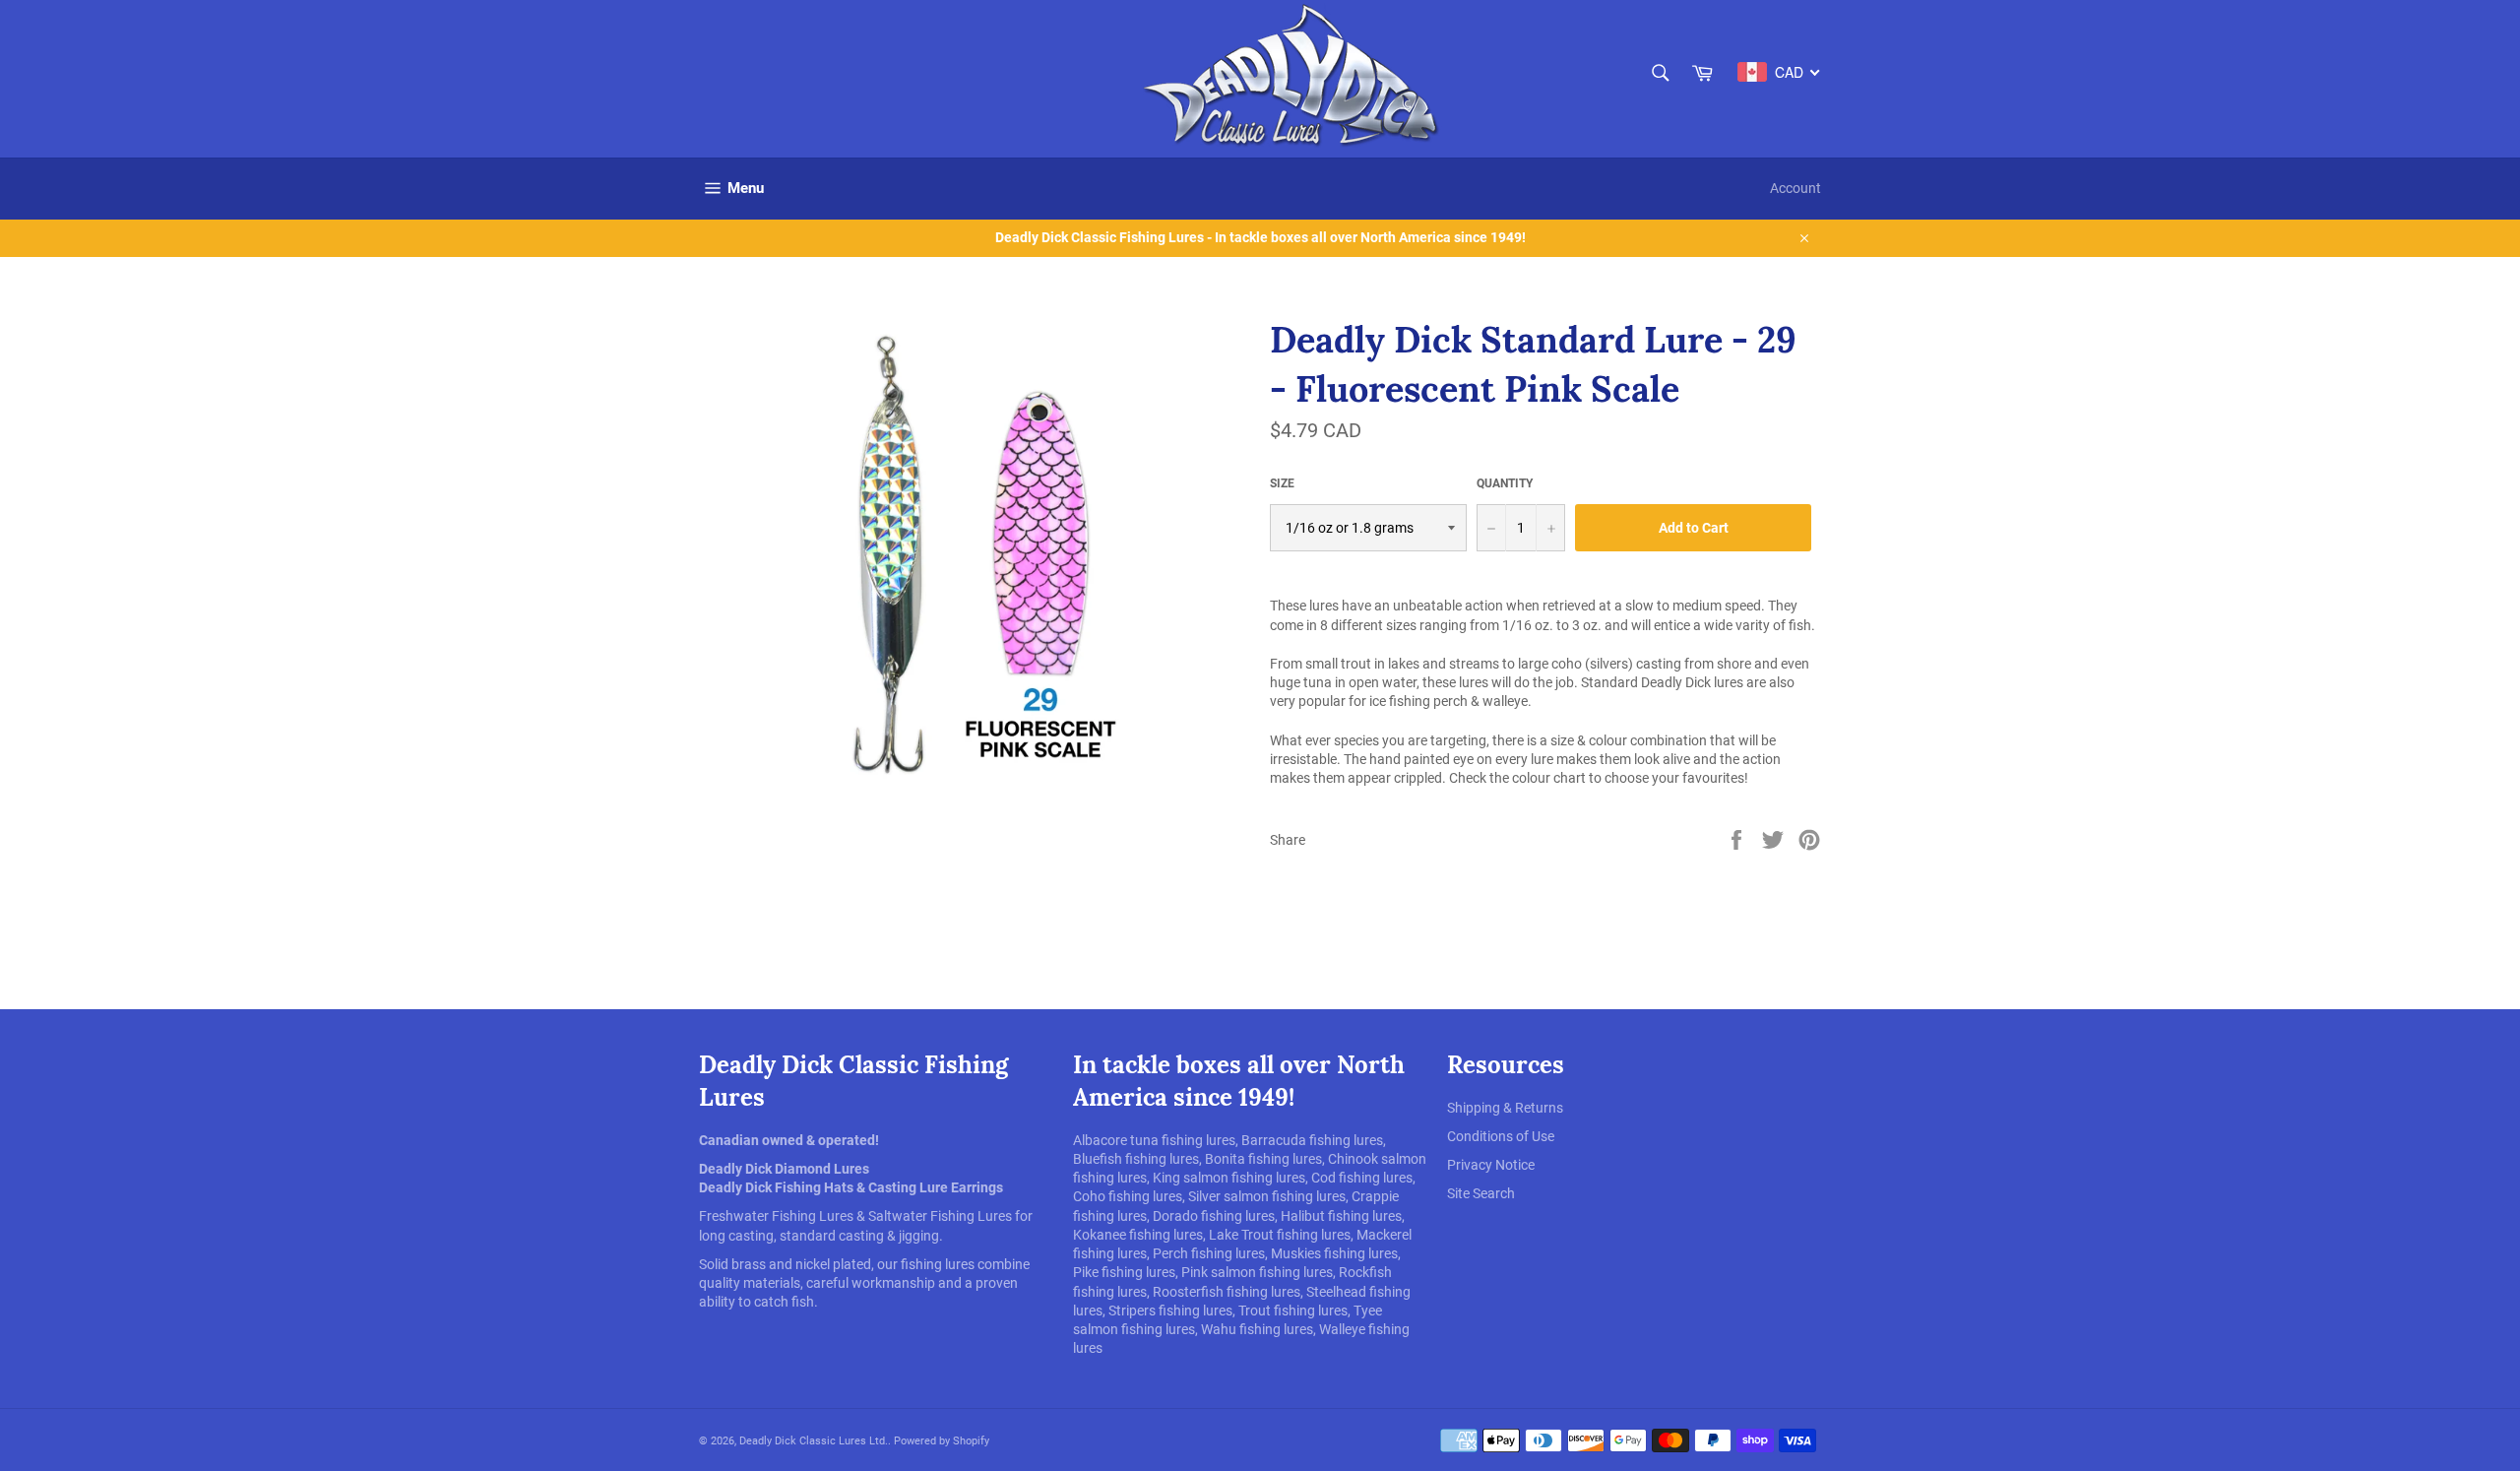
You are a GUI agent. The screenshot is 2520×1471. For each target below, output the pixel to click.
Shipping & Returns (1505, 1108)
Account (1795, 188)
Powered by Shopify (942, 1441)
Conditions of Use (1501, 1136)
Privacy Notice (1491, 1165)
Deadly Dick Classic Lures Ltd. (814, 1441)
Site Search (1481, 1193)
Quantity (1505, 483)
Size (1282, 483)
